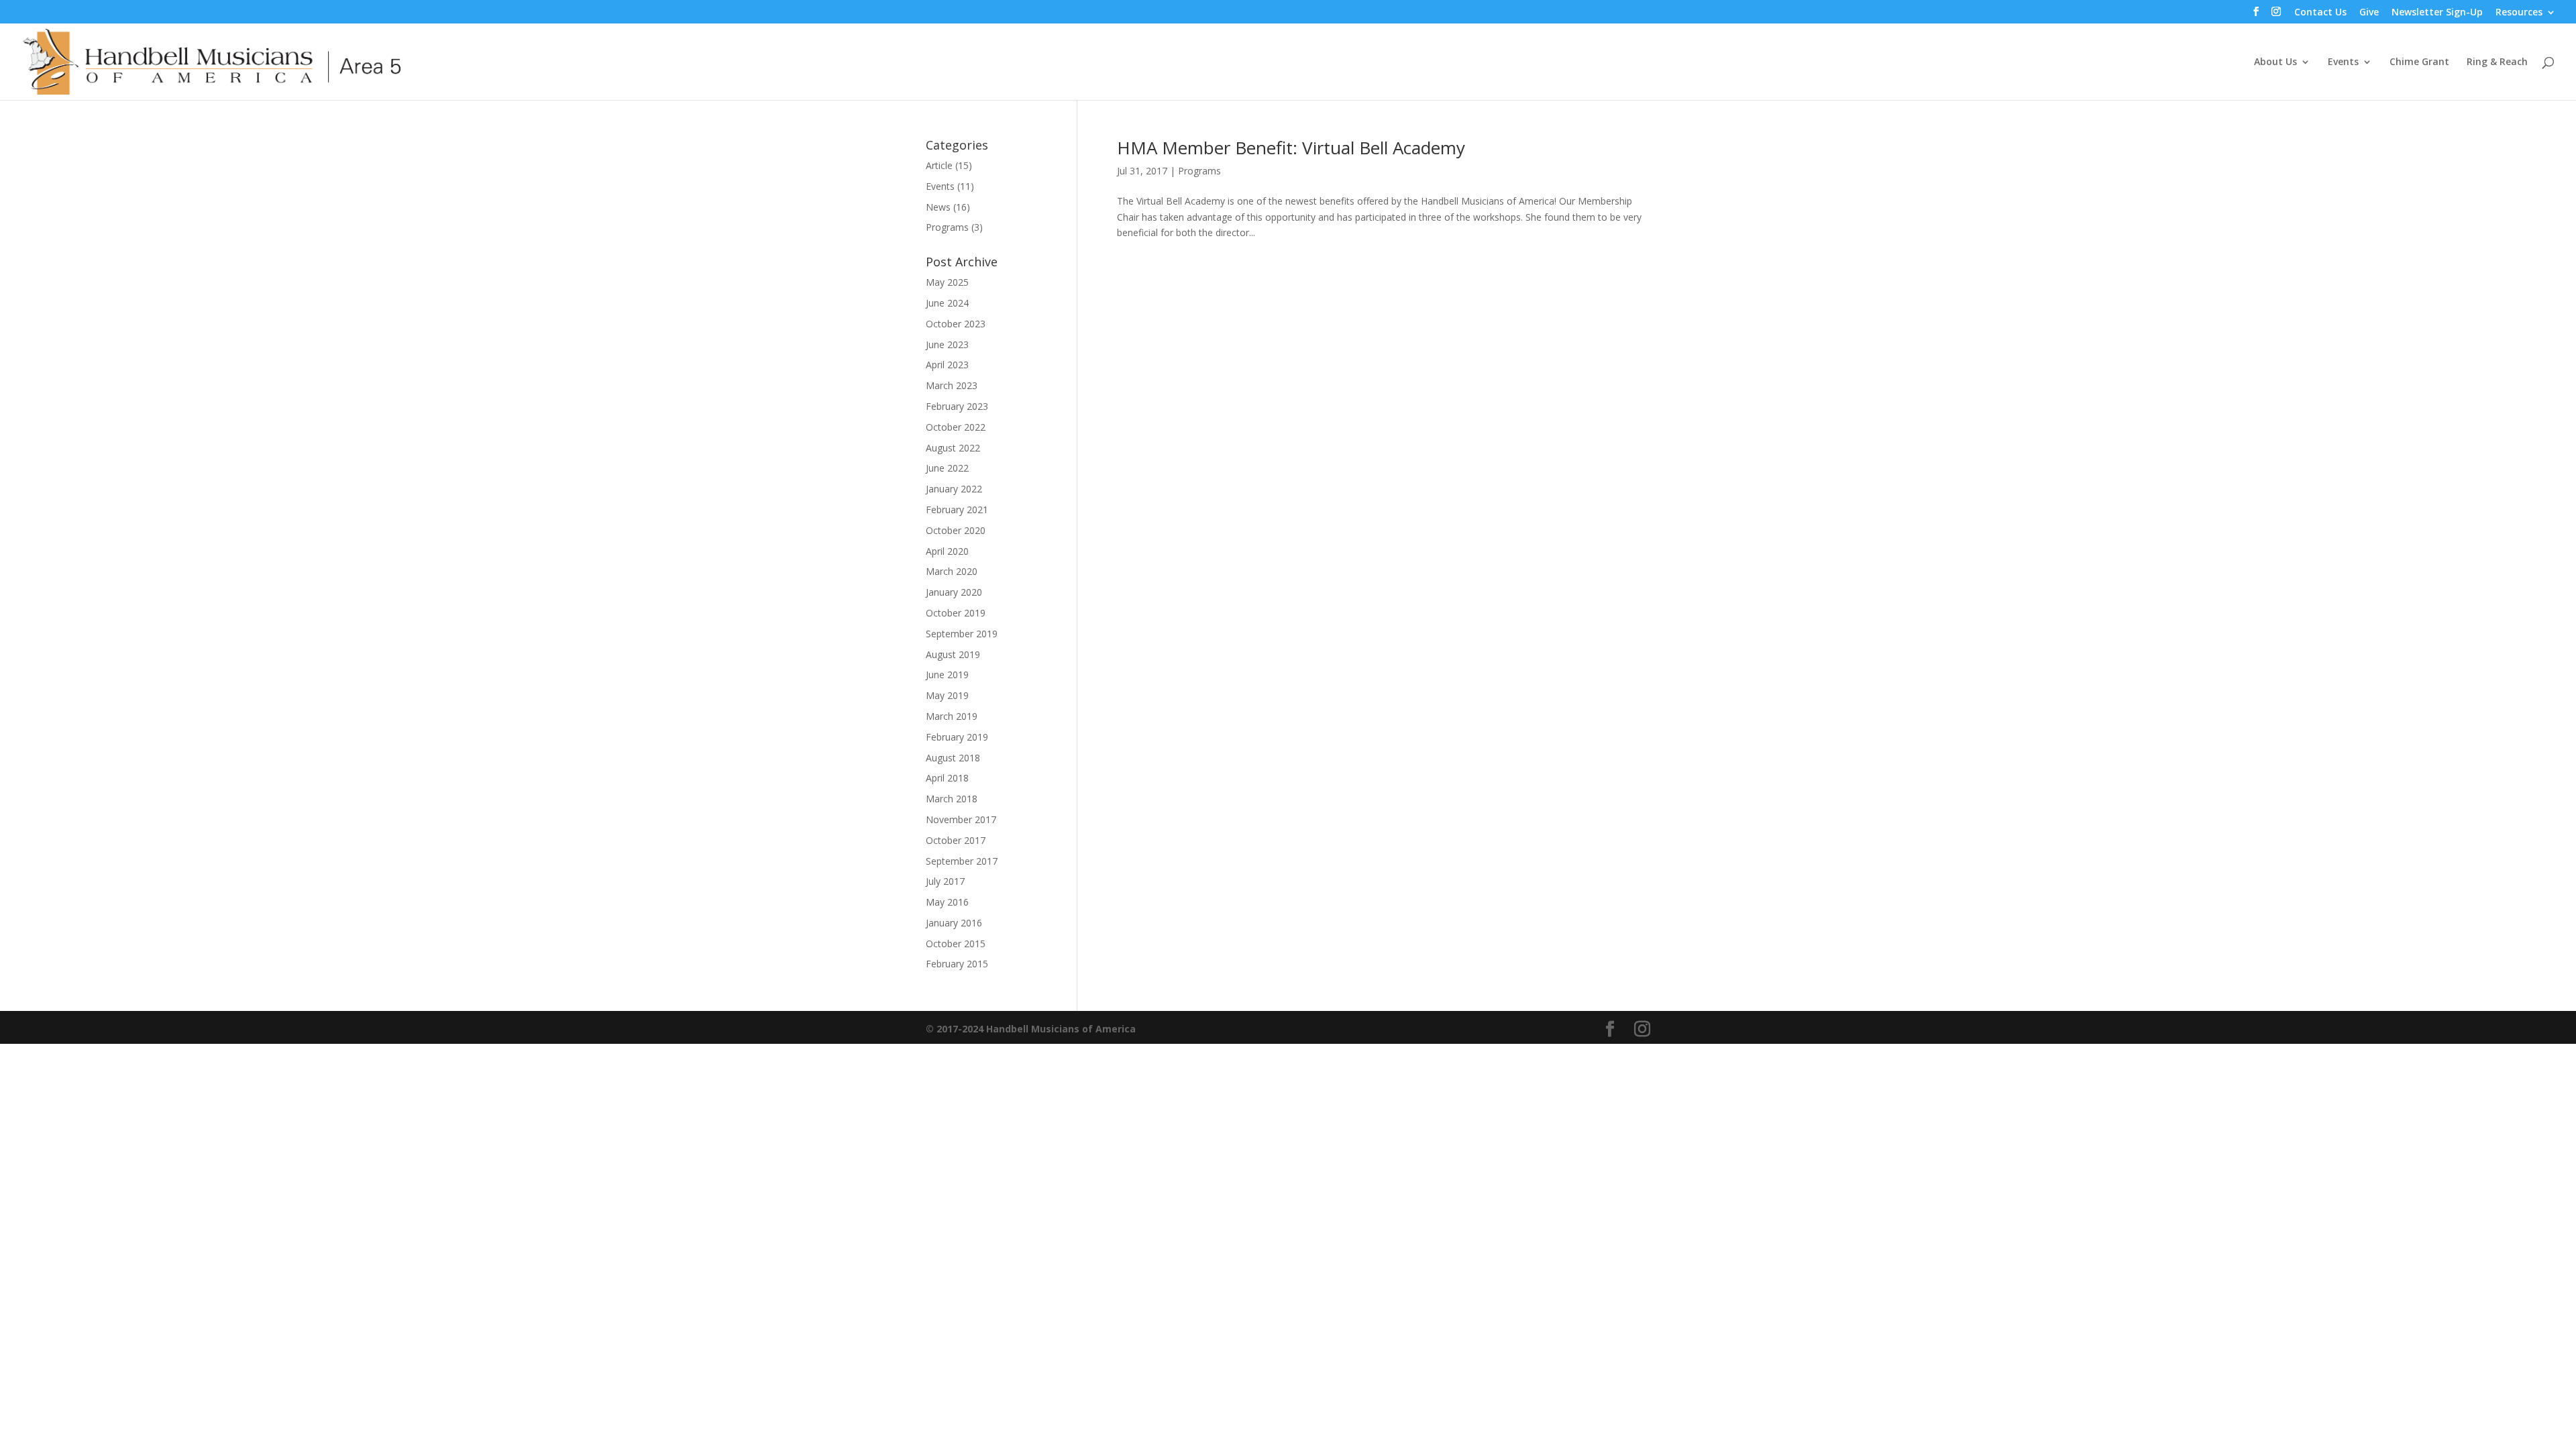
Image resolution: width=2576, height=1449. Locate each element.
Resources (2519, 13)
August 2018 (953, 758)
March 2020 (952, 571)
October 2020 (956, 530)
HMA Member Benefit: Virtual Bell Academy (1291, 148)
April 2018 (947, 778)
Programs (1199, 171)
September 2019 (962, 634)
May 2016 (947, 902)
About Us (2275, 62)
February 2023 (957, 406)
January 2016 (954, 923)
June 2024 (947, 303)
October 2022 (956, 427)
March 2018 (952, 799)
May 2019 (947, 695)
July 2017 (945, 881)
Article (939, 165)
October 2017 (956, 840)
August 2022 (953, 448)
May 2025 (947, 282)
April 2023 (947, 365)
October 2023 (956, 324)
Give (2369, 13)
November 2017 (961, 819)
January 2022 (954, 489)
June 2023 (947, 344)
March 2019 (952, 716)
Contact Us (2320, 13)
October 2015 (956, 944)
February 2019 (957, 737)
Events (2343, 62)
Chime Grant (2419, 62)
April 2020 (947, 551)
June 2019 (947, 675)
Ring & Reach (2497, 62)
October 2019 (956, 613)
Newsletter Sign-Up (2437, 13)
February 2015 (957, 964)
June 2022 (947, 468)
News (938, 207)
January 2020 (954, 592)
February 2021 (957, 509)
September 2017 (962, 861)
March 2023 (952, 385)
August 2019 (953, 654)
